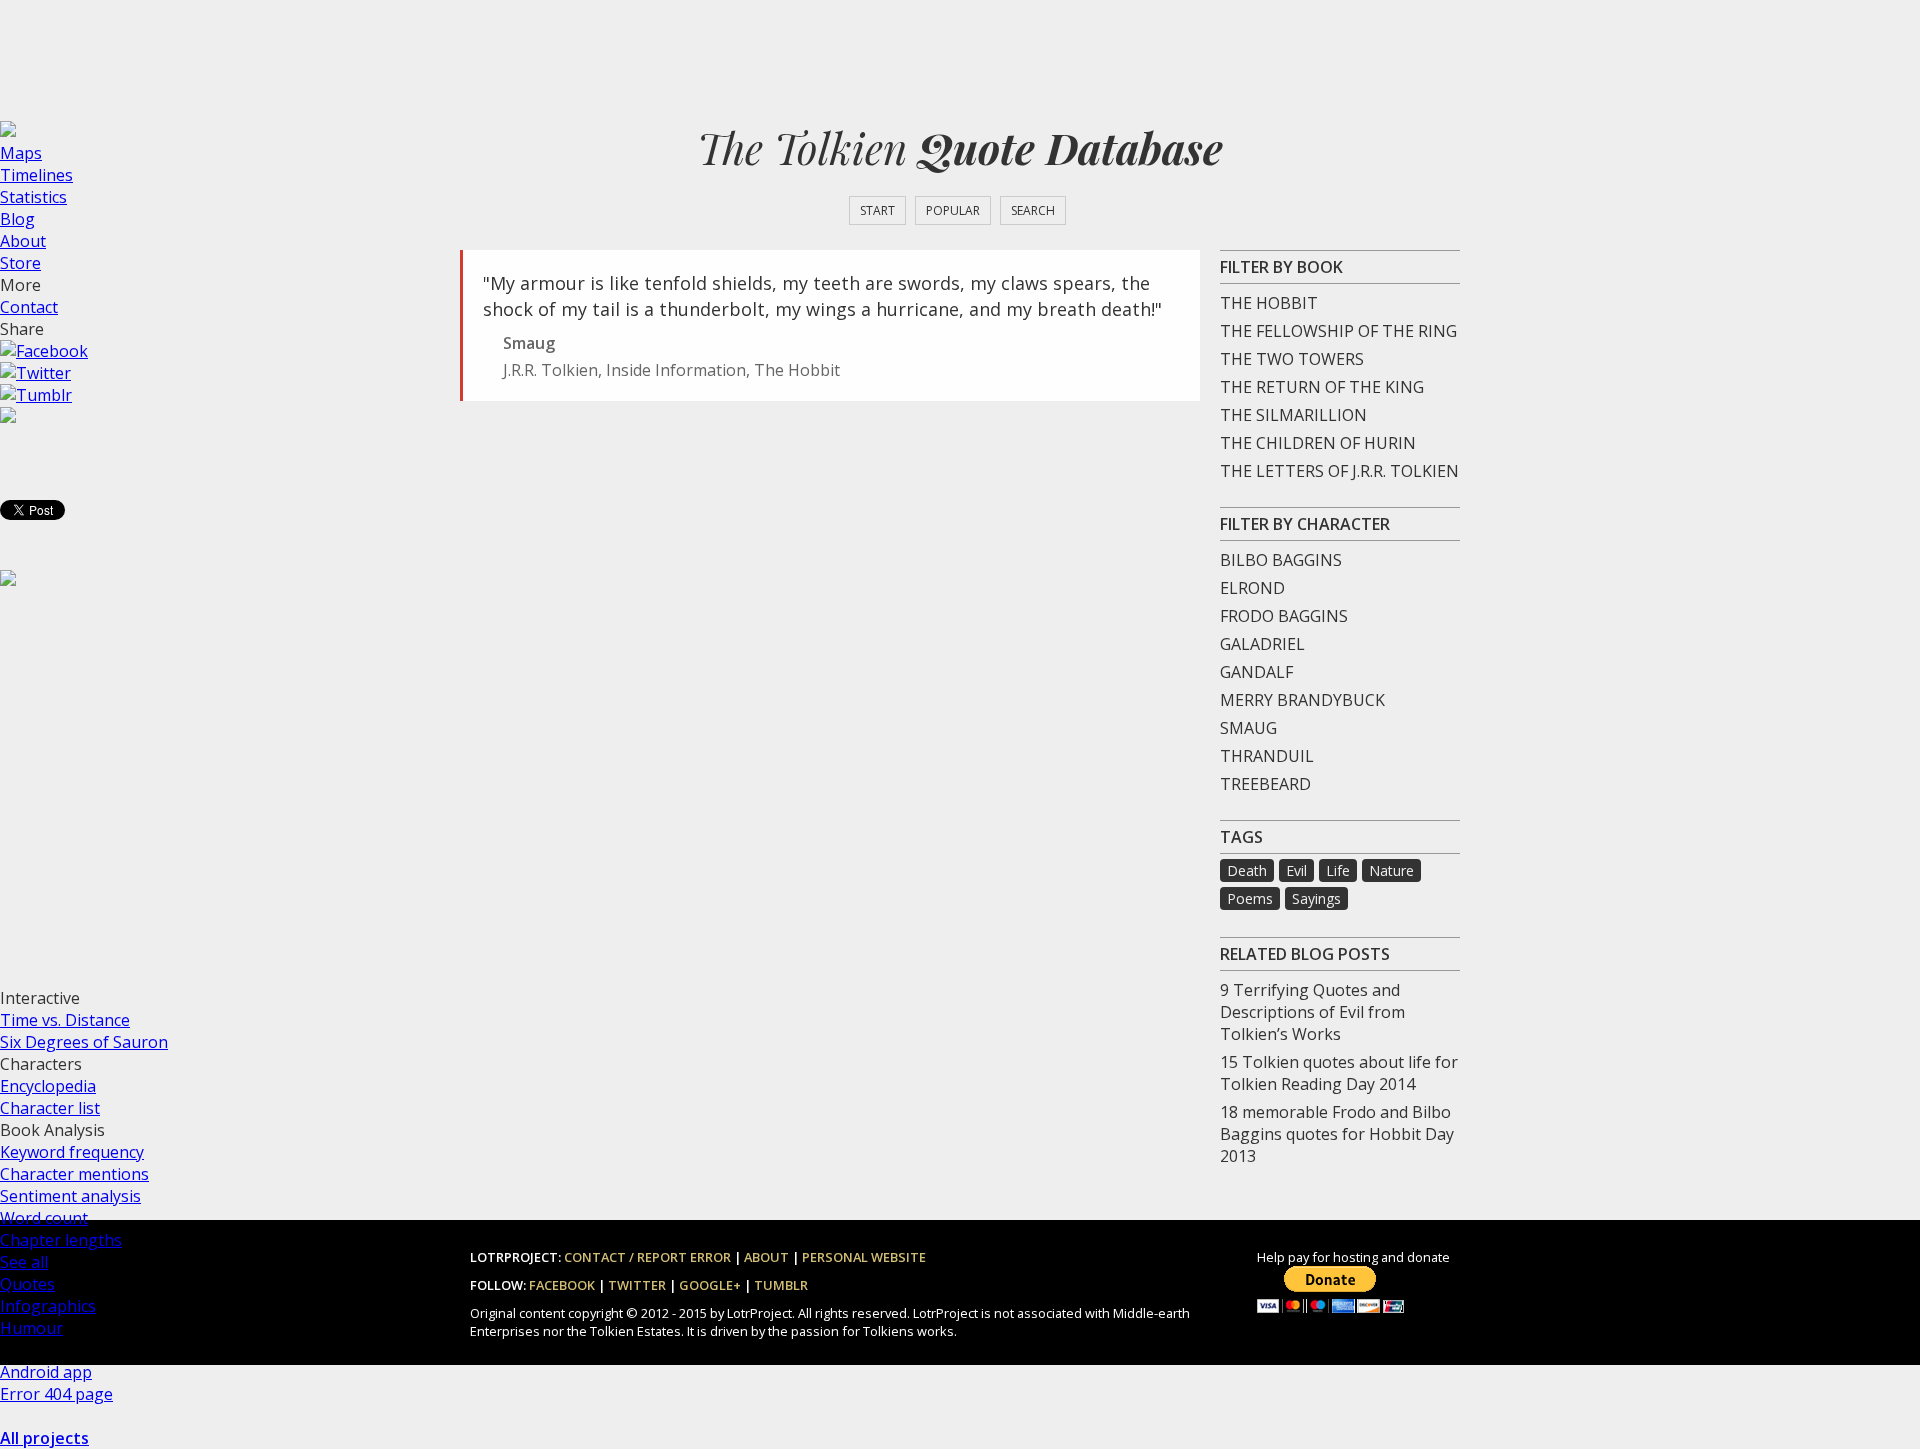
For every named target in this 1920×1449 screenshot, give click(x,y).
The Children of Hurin (1318, 443)
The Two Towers (1292, 359)
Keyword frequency (72, 1152)
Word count (44, 1218)
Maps (21, 153)
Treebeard (1265, 784)
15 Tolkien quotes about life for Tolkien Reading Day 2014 (1339, 1073)
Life (1338, 870)
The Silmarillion (1293, 415)
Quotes (27, 1284)
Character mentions (74, 1174)
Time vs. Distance (65, 1020)
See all (24, 1262)
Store (20, 263)
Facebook (562, 1285)
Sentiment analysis (70, 1196)
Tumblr (781, 1285)
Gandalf (1256, 672)
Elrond (1252, 588)
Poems (1250, 898)
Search (1033, 210)
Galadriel (1262, 644)
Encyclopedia (48, 1086)
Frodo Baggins (1284, 616)
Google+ (710, 1285)
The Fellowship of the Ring (1338, 331)
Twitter (637, 1285)
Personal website (864, 1257)
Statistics (33, 197)
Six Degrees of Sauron (84, 1042)
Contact (29, 307)
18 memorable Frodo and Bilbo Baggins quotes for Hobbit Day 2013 (1337, 1134)
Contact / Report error (647, 1257)
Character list (50, 1108)
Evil (1296, 870)
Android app (46, 1372)
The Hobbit (1269, 303)
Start (877, 210)
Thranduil (1267, 756)
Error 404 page (56, 1394)
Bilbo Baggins (1281, 560)
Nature (1391, 870)
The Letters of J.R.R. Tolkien (1339, 471)
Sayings (1316, 898)
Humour (31, 1328)
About (23, 241)
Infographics (48, 1306)
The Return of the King (1322, 387)
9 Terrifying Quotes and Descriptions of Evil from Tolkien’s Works (1312, 1012)
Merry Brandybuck (1302, 700)
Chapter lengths (61, 1240)
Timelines (36, 175)
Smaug (1248, 728)
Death (1247, 870)
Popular (953, 210)
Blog (17, 219)
